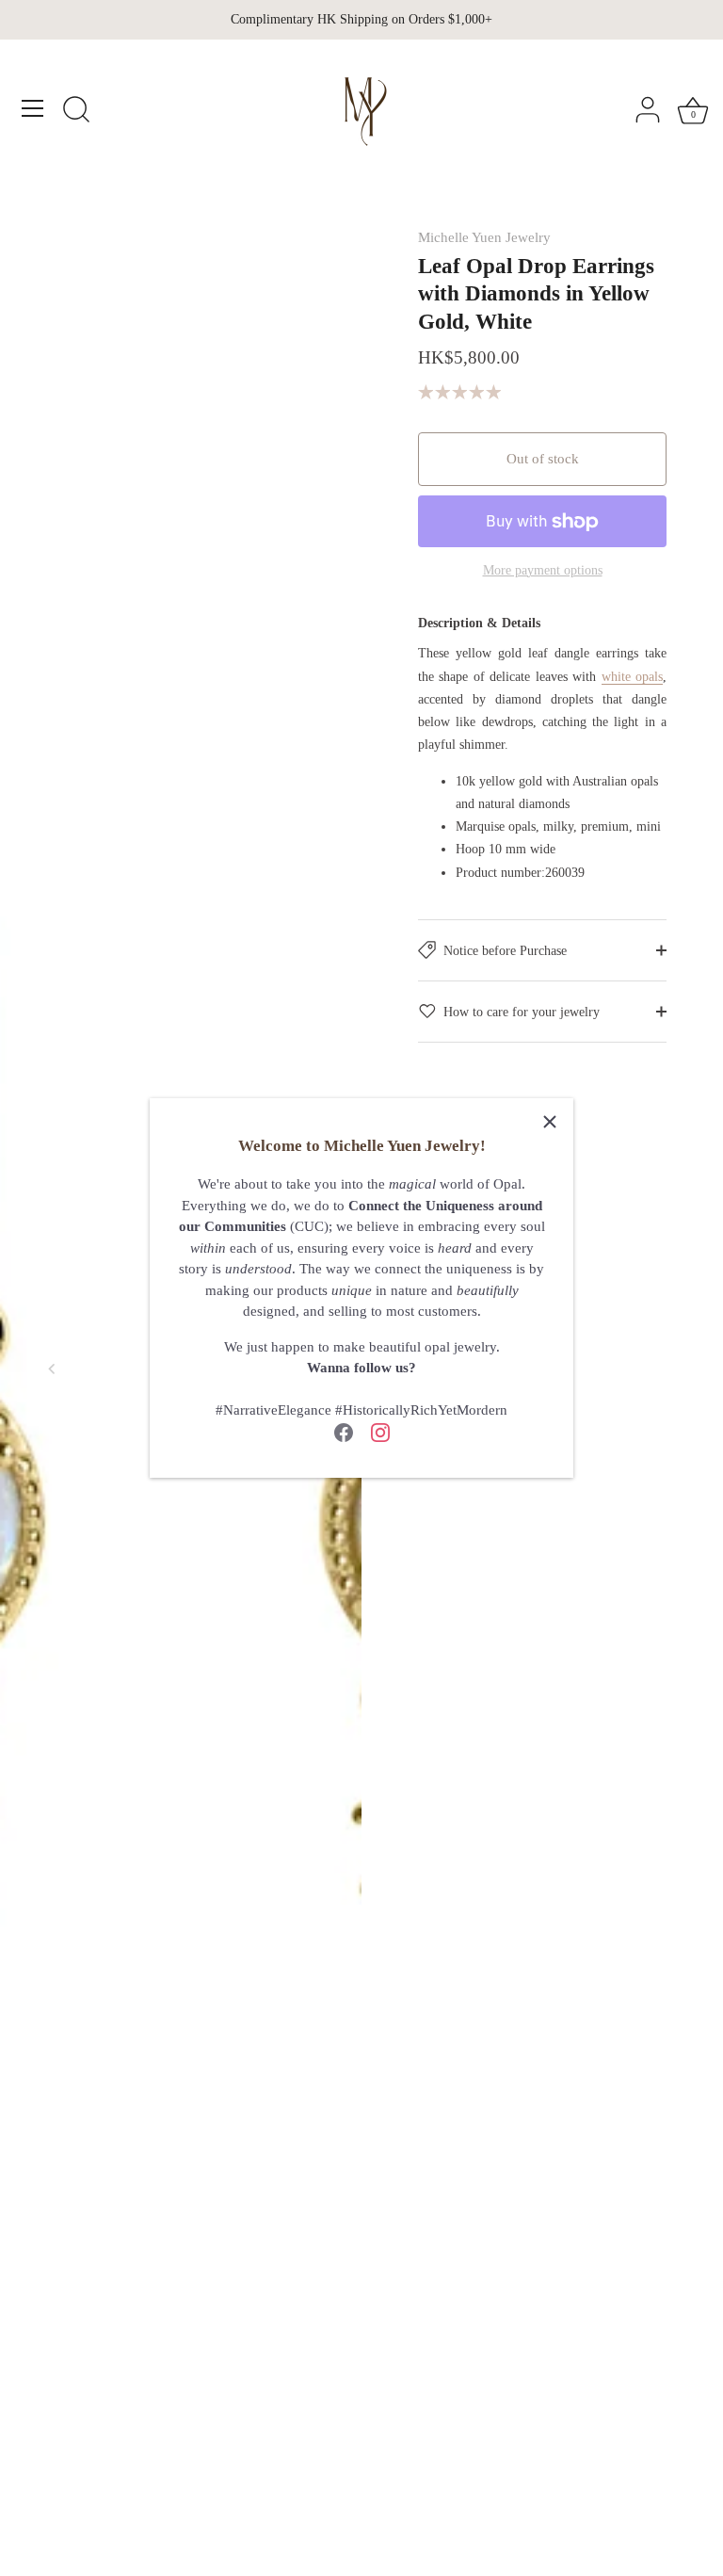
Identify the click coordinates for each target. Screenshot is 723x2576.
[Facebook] (344, 1432)
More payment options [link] (543, 570)
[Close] (550, 1122)
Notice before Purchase (505, 950)
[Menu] (33, 108)
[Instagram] (380, 1432)
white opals (632, 676)
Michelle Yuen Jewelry (484, 237)
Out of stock (543, 459)
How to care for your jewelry (522, 1012)
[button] (52, 1369)
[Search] (76, 111)
